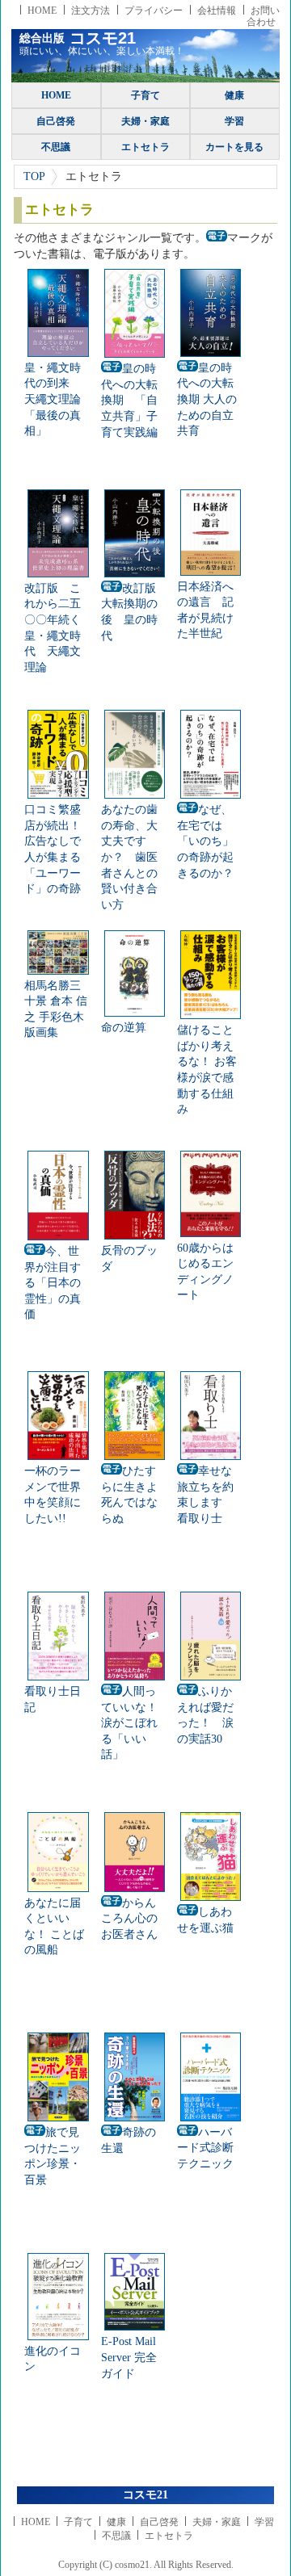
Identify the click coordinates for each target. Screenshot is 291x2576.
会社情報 (217, 10)
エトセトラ (145, 147)
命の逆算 (124, 1028)
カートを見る (234, 147)
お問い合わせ (263, 16)
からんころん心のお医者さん (129, 1919)
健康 (234, 95)
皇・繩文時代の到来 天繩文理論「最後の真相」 (53, 399)
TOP (34, 176)
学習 (234, 121)
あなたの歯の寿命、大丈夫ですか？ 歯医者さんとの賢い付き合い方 (129, 857)
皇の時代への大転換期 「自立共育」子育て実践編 (129, 400)
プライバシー (154, 10)
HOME (42, 10)
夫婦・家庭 (145, 121)
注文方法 (91, 10)
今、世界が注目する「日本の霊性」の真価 (53, 1283)
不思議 (56, 147)
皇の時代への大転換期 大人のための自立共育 (207, 399)
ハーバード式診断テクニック (205, 2148)
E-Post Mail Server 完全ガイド (129, 2357)
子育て (145, 95)
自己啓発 (56, 121)
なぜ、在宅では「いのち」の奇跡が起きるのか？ (205, 841)
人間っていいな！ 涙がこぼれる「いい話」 (135, 1723)
